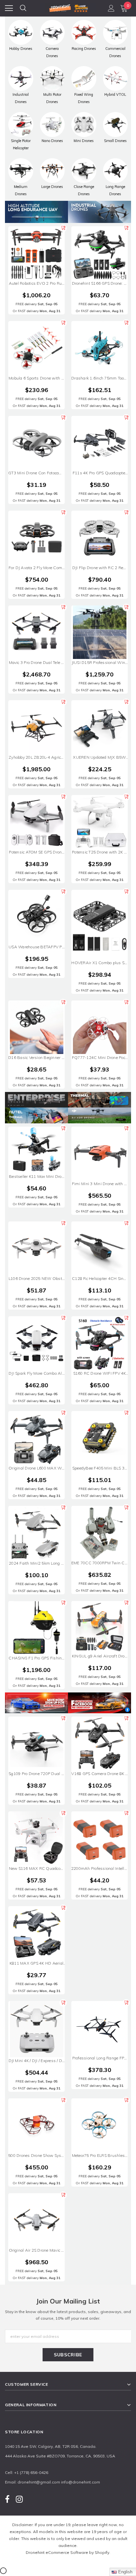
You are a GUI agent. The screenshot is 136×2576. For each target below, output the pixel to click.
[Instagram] (19, 2499)
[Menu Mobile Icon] (9, 8)
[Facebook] (7, 2499)
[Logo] (68, 7)
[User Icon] (111, 8)
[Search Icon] (23, 8)
